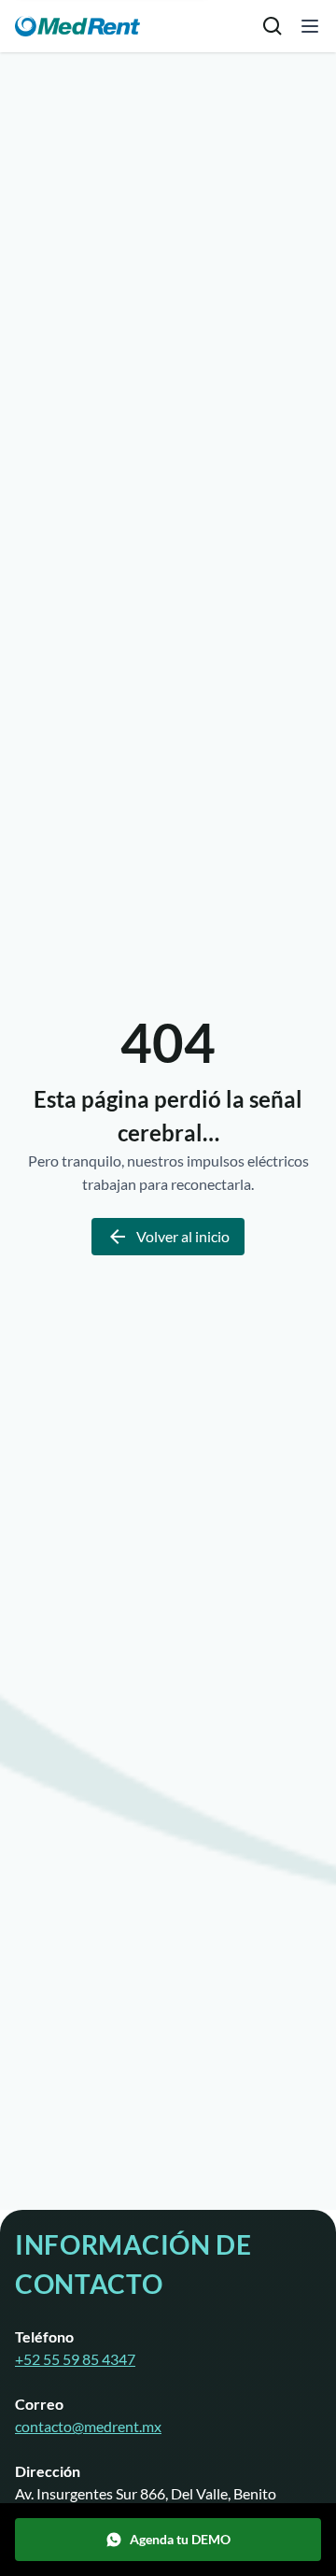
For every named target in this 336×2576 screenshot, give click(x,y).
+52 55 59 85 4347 (75, 2359)
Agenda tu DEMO (180, 2539)
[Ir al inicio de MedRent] (77, 27)
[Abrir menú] (310, 26)
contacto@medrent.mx (88, 2426)
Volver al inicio (183, 1236)
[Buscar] (273, 26)
